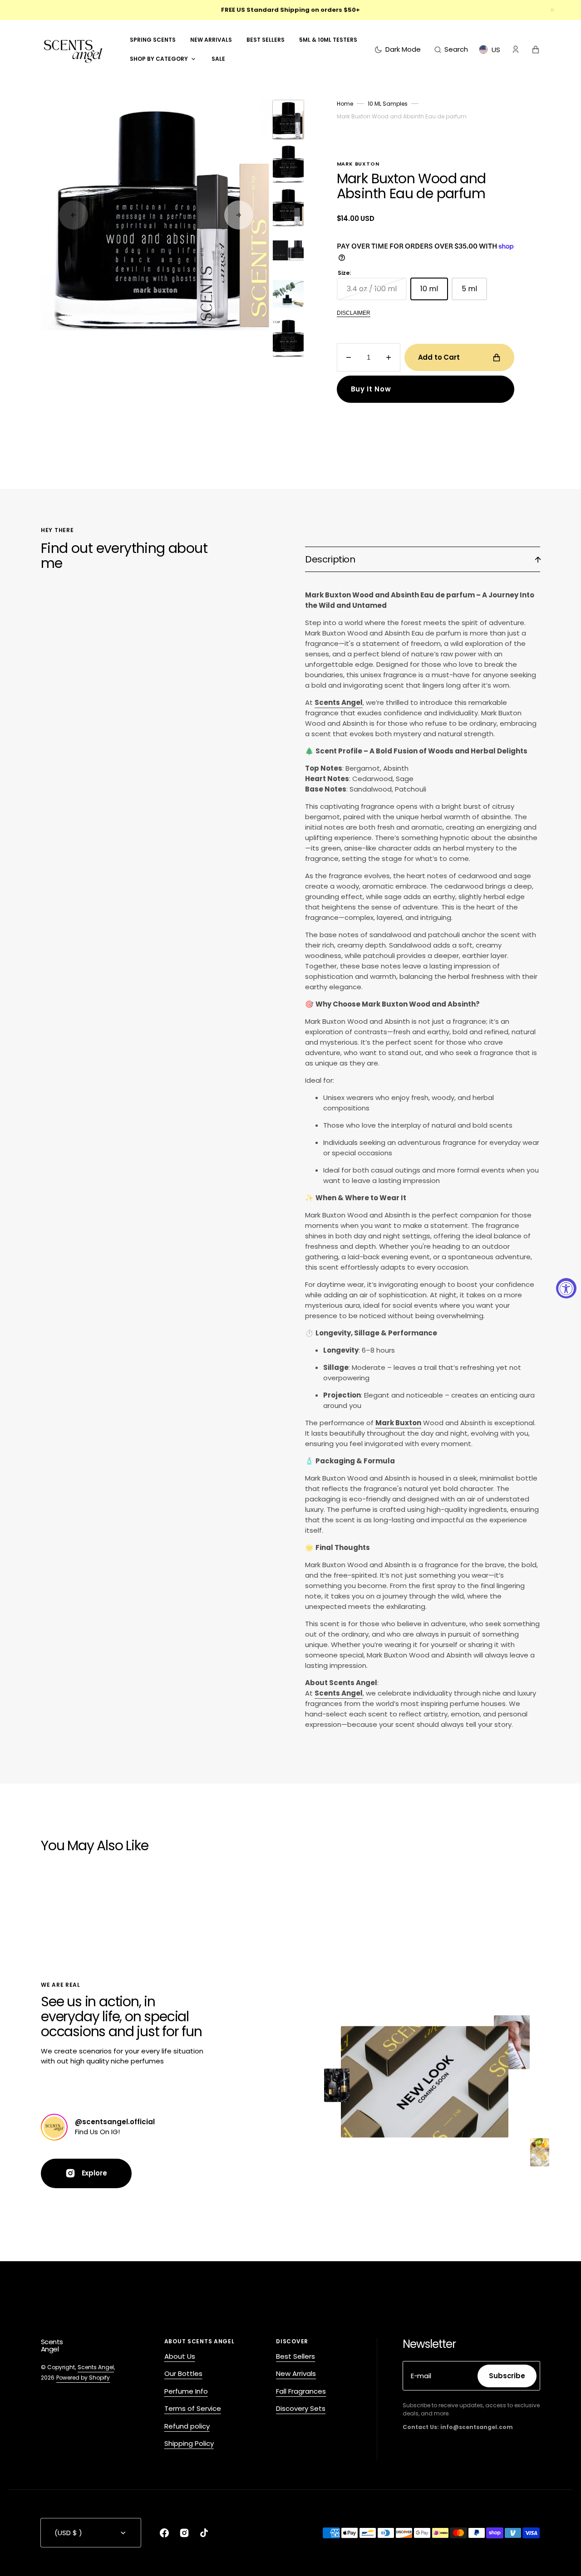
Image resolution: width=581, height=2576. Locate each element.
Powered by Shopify (83, 2378)
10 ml (434, 292)
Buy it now (371, 389)
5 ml (474, 292)
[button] (451, 49)
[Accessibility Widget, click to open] (566, 1288)
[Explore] (54, 2127)
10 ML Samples (388, 104)
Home (345, 104)
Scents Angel (96, 2367)
